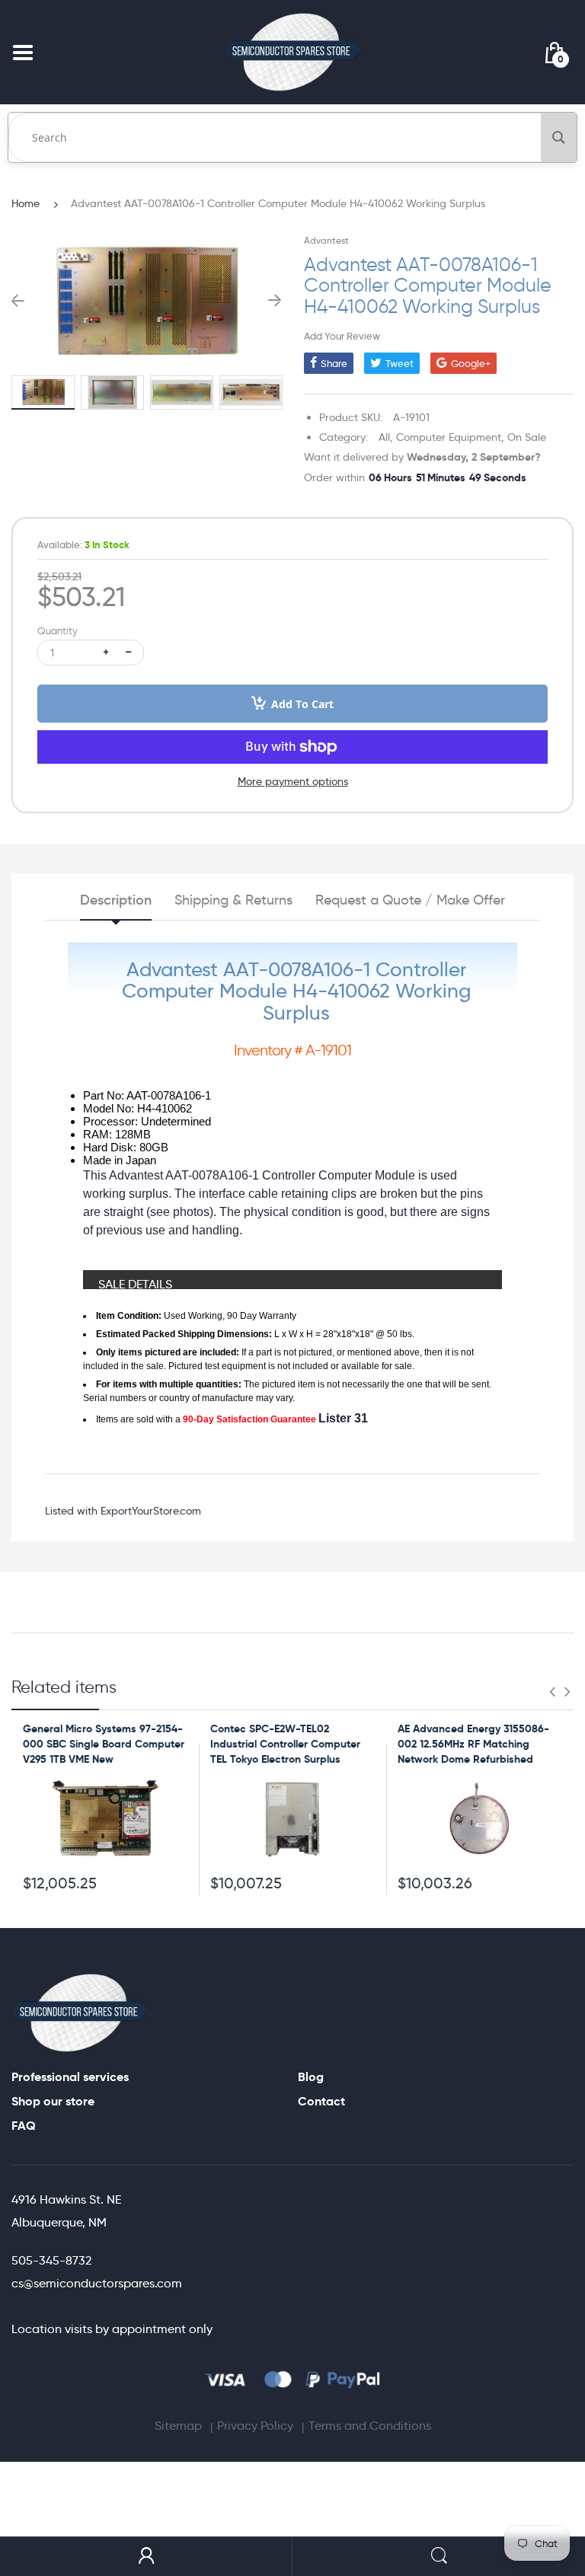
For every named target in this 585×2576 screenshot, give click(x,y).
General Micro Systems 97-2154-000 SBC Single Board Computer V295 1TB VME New (104, 1743)
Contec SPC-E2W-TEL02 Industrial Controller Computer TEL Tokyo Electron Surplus (285, 1743)
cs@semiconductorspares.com (97, 2283)
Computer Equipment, (450, 437)
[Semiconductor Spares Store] (292, 52)
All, (386, 437)
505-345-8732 (51, 2260)
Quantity (58, 631)
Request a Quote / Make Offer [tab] (410, 900)
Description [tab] (116, 900)
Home (26, 203)
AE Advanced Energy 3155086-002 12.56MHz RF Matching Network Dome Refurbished (473, 1743)
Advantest (326, 240)
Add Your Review (342, 336)
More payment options (293, 781)
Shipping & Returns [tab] (233, 900)
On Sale (527, 437)
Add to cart (302, 704)
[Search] (559, 137)
